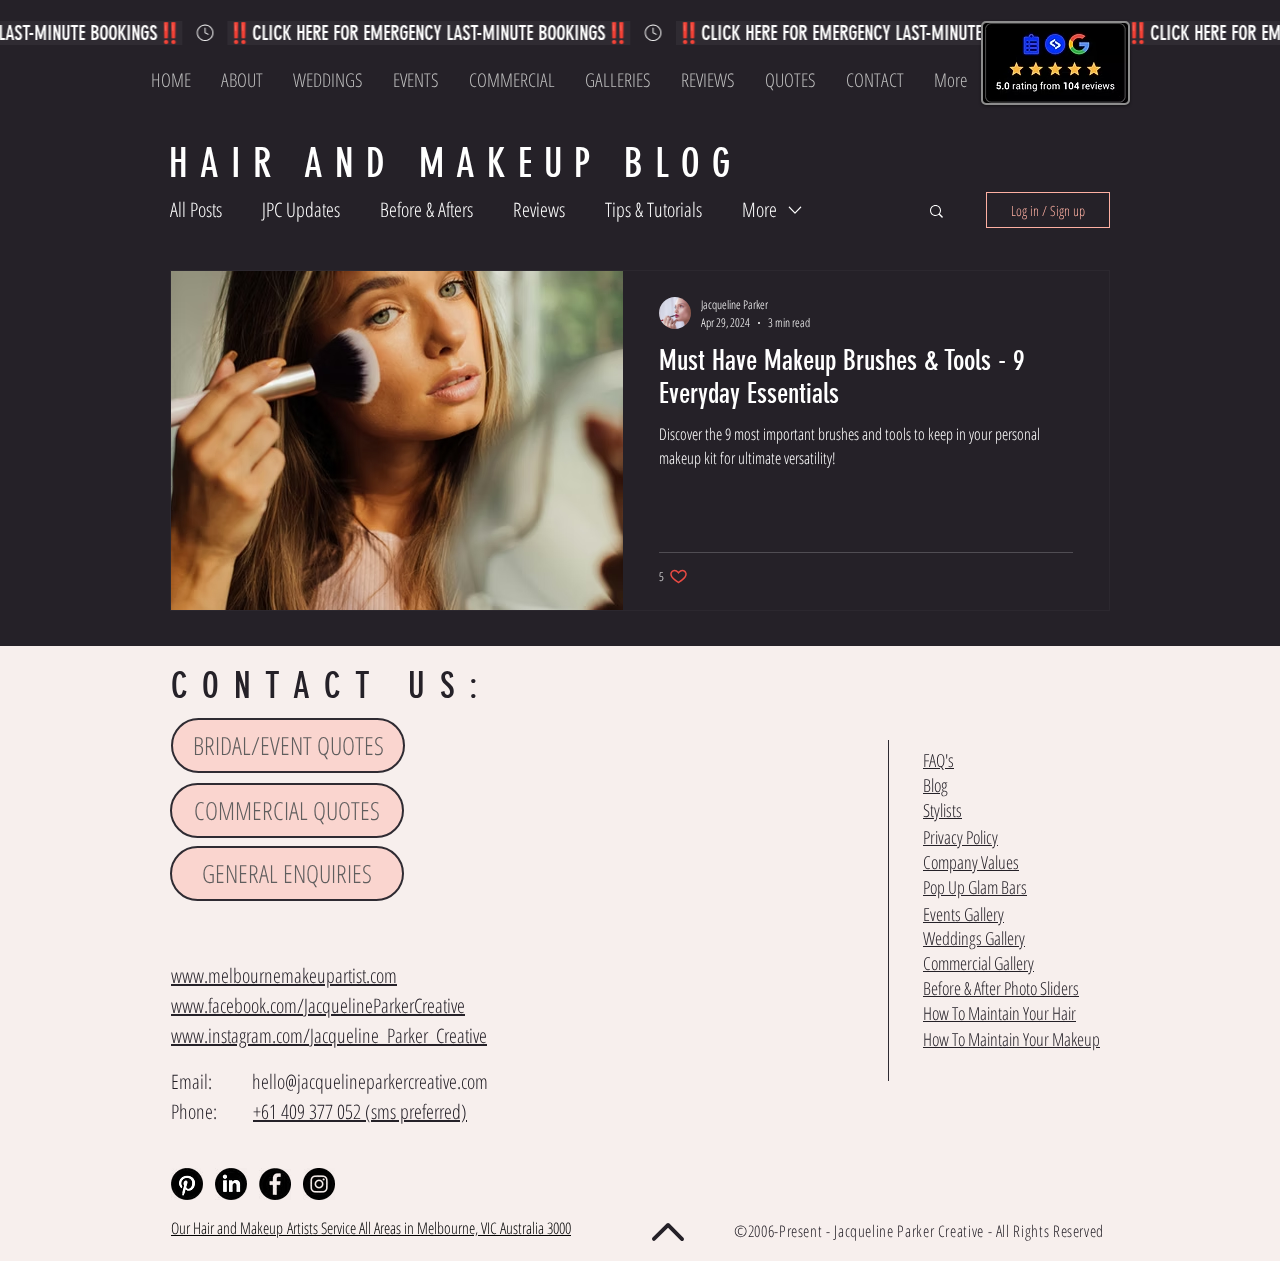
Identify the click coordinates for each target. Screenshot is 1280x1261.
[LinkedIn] (231, 1184)
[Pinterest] (187, 1184)
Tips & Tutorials (653, 209)
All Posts (196, 209)
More (759, 209)
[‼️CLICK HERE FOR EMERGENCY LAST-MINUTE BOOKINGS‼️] (640, 33)
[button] (936, 212)
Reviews (539, 209)
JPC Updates (301, 209)
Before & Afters (426, 209)
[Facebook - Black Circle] (275, 1184)
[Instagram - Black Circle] (319, 1184)
